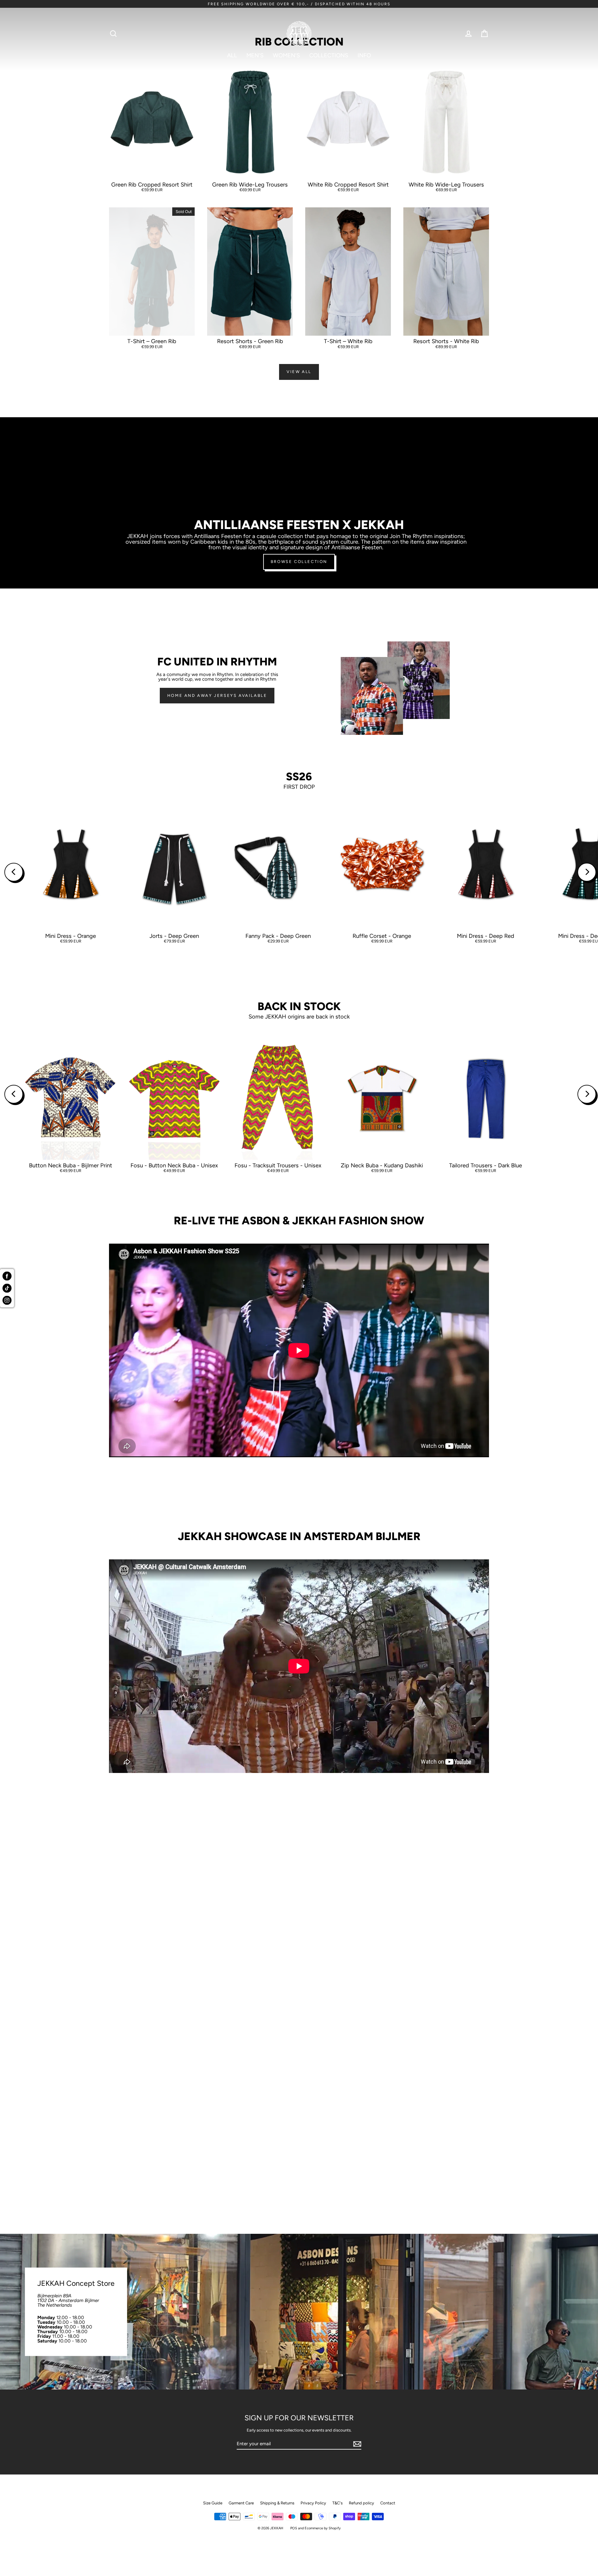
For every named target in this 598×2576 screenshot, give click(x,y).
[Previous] (14, 872)
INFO (364, 55)
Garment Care (241, 2503)
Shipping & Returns (277, 2503)
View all (299, 372)
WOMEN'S (286, 55)
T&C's (337, 2503)
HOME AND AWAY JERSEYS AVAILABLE (217, 695)
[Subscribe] (356, 2444)
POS (294, 2528)
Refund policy (361, 2503)
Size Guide (213, 2503)
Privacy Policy (313, 2503)
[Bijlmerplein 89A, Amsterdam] (299, 2312)
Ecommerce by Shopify (323, 2528)
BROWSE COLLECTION (299, 562)
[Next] (587, 872)
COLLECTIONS (329, 55)
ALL (232, 55)
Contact (388, 2503)
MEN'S (255, 55)
